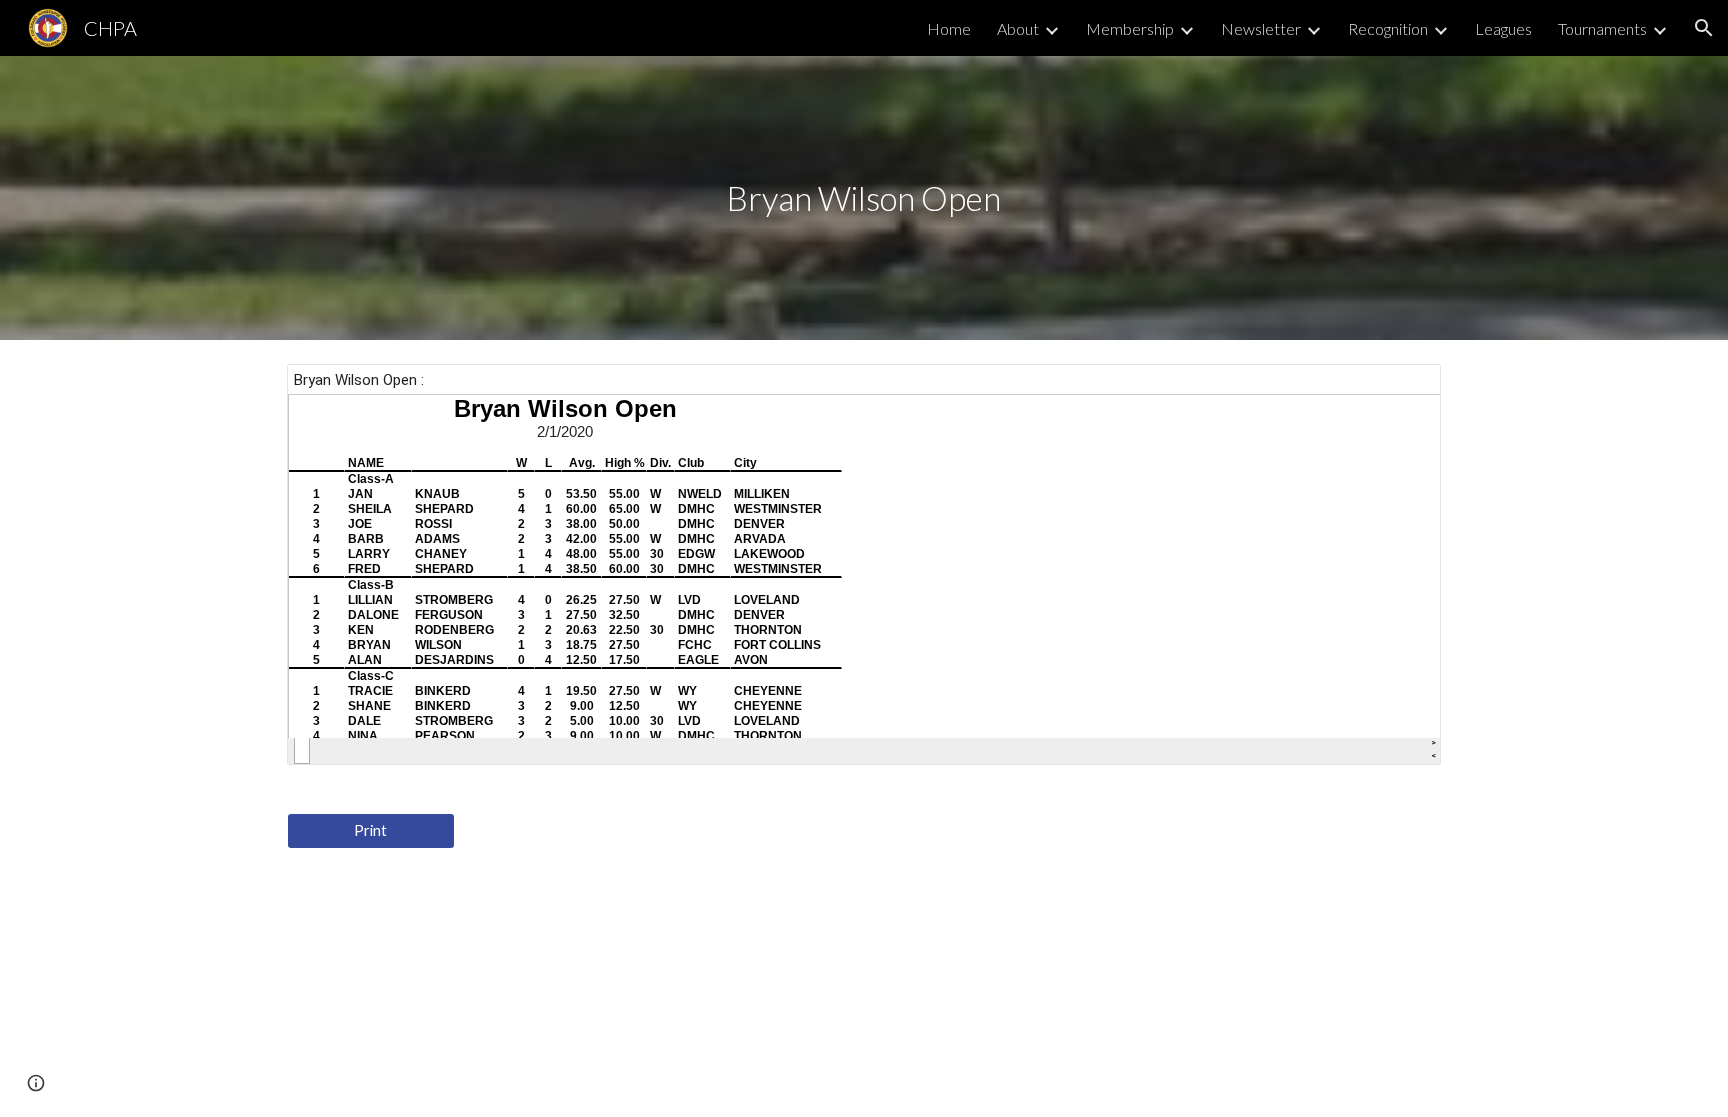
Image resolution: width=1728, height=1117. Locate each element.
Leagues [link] (1503, 28)
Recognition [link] (1388, 28)
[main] (864, 198)
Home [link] (949, 28)
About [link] (1018, 28)
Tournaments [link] (1602, 28)
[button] (1704, 28)
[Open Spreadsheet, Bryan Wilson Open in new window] (1403, 390)
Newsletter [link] (1261, 28)
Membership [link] (1130, 28)
